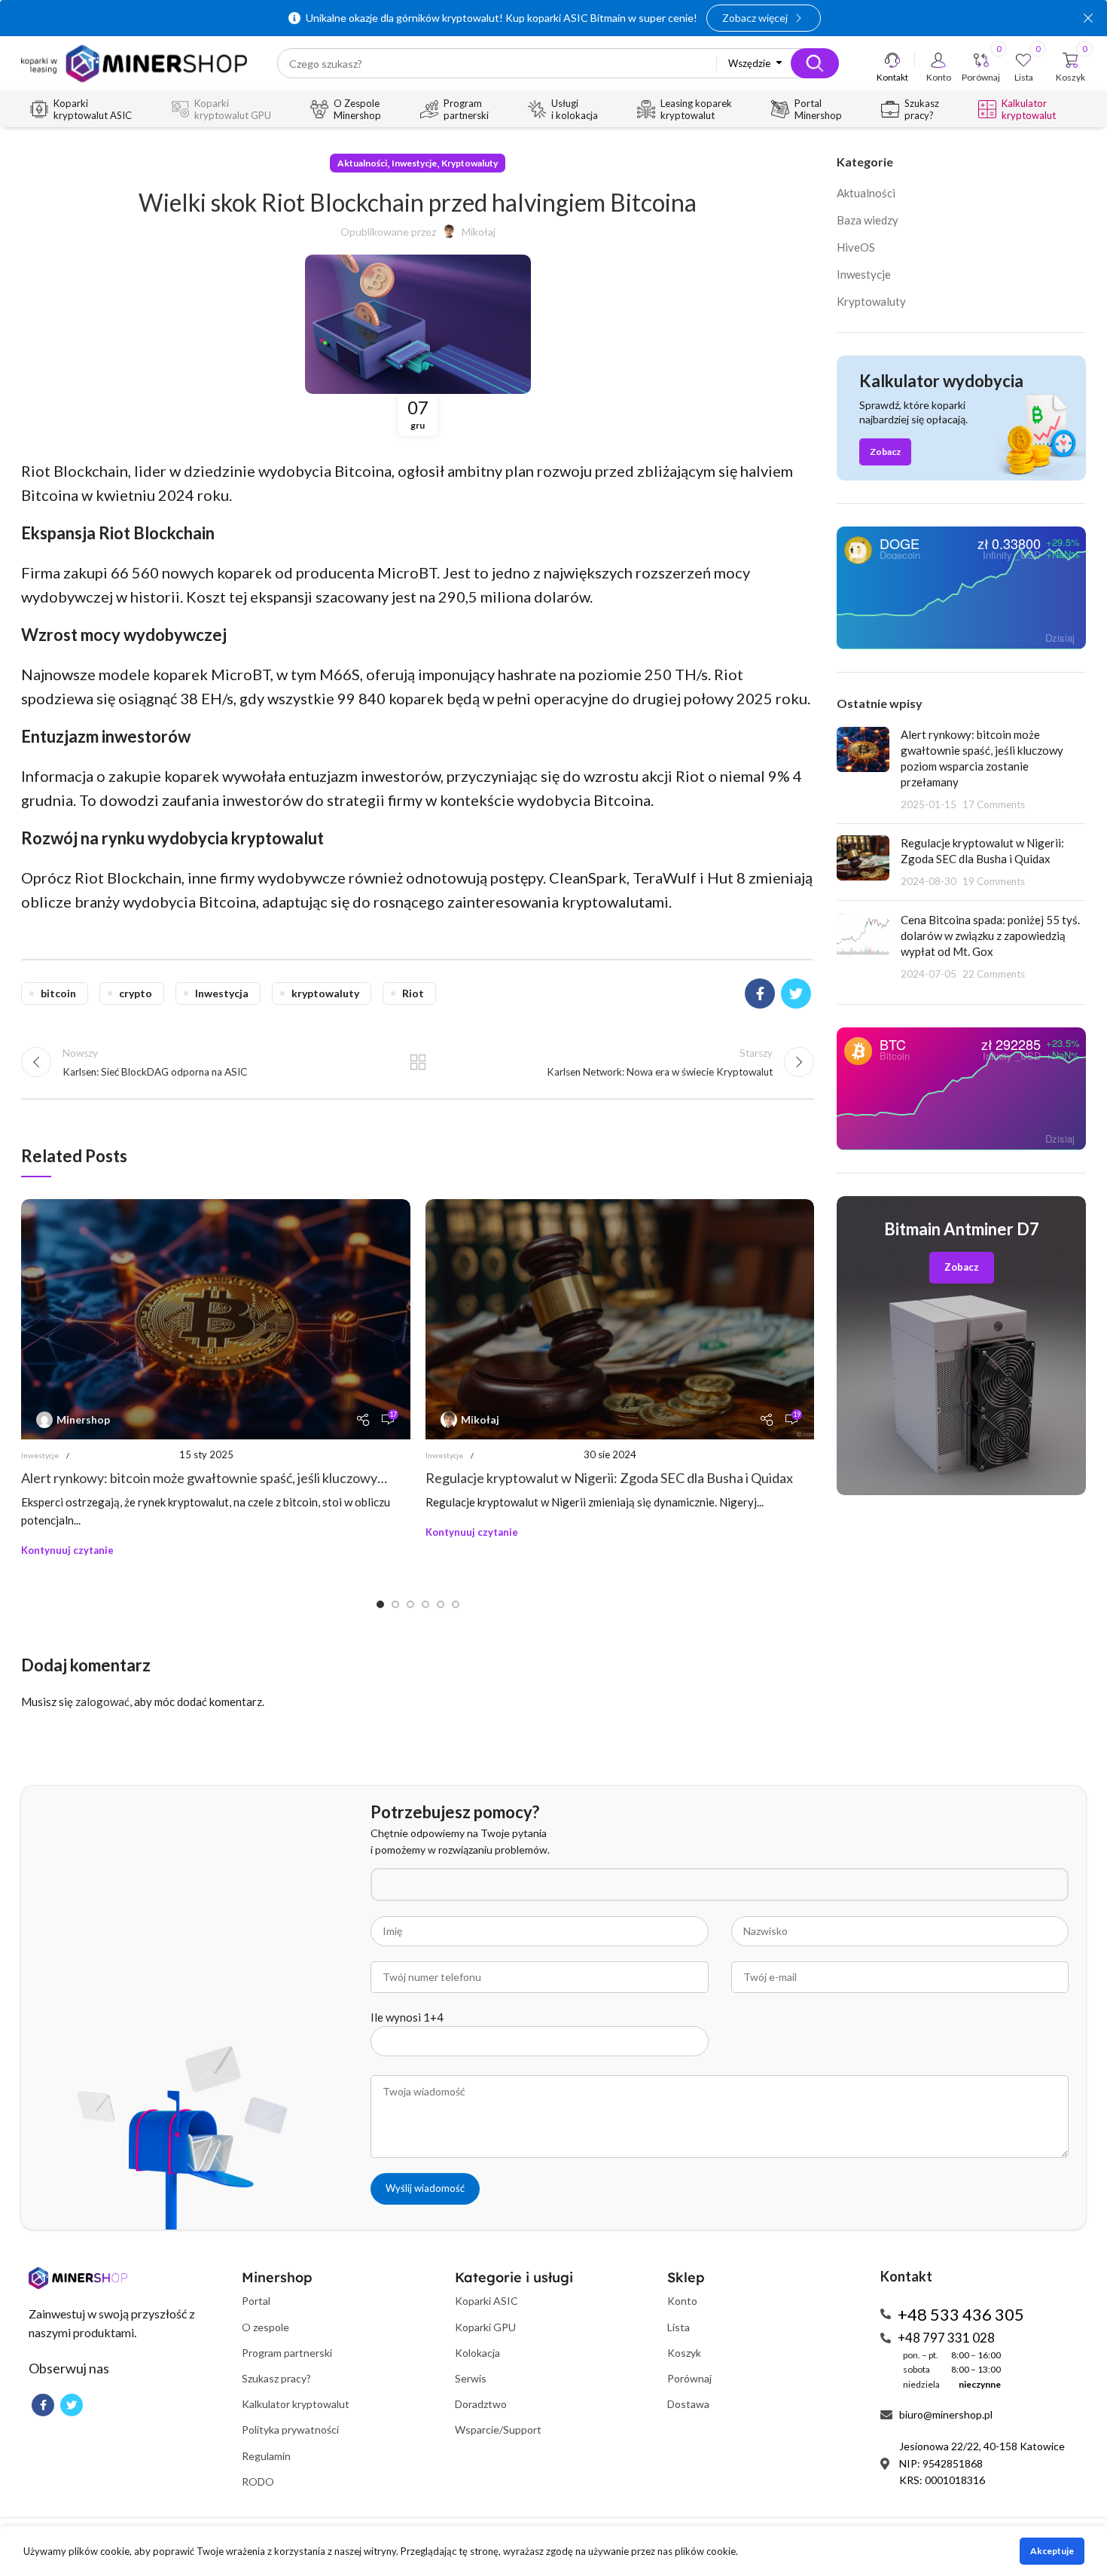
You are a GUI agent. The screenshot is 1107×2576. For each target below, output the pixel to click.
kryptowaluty (325, 993)
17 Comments (994, 804)
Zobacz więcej (755, 18)
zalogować (102, 1702)
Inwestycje (414, 163)
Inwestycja (222, 993)
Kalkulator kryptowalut (296, 2404)
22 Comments (994, 974)
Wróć (418, 1062)
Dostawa (688, 2404)
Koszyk (684, 2353)
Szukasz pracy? (276, 2378)
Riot (413, 993)
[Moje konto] (938, 60)
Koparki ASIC (486, 2301)
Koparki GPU (485, 2327)
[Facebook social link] (760, 993)
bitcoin (58, 993)
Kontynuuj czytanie (67, 1550)
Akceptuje (1052, 2551)
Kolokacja (477, 2353)
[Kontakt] (892, 60)
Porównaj (689, 2378)
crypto (136, 993)
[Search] (815, 63)
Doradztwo (481, 2404)
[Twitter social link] (796, 993)
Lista (679, 2327)
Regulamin (266, 2456)
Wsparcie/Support (498, 2429)
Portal (256, 2301)
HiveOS (856, 247)
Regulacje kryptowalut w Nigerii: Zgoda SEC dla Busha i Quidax (609, 1478)
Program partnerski (287, 2353)
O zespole (265, 2327)
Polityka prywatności (290, 2429)
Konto (682, 2301)
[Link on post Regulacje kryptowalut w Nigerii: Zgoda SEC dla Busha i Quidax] (620, 1319)
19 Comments (994, 881)
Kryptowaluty (470, 163)
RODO (258, 2481)
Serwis (471, 2378)
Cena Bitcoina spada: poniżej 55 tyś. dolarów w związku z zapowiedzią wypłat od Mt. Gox (990, 935)
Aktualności (362, 163)
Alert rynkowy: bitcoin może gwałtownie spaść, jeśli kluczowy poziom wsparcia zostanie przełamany (199, 1478)
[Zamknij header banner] (1088, 18)
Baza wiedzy (868, 220)
